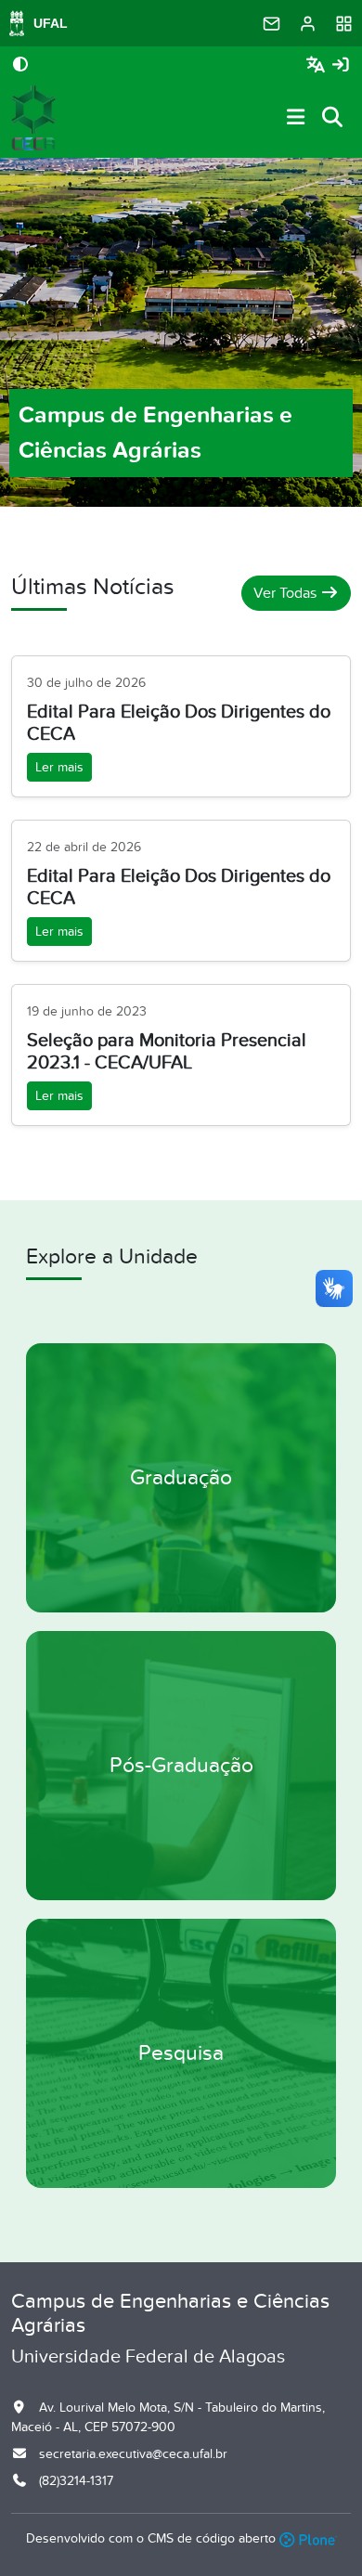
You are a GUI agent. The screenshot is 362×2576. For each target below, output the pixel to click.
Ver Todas (287, 593)
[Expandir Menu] (296, 118)
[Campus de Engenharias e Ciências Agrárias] (33, 118)
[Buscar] (333, 118)
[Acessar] (341, 65)
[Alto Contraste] (20, 66)
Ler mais (59, 767)
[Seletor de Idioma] (318, 65)
